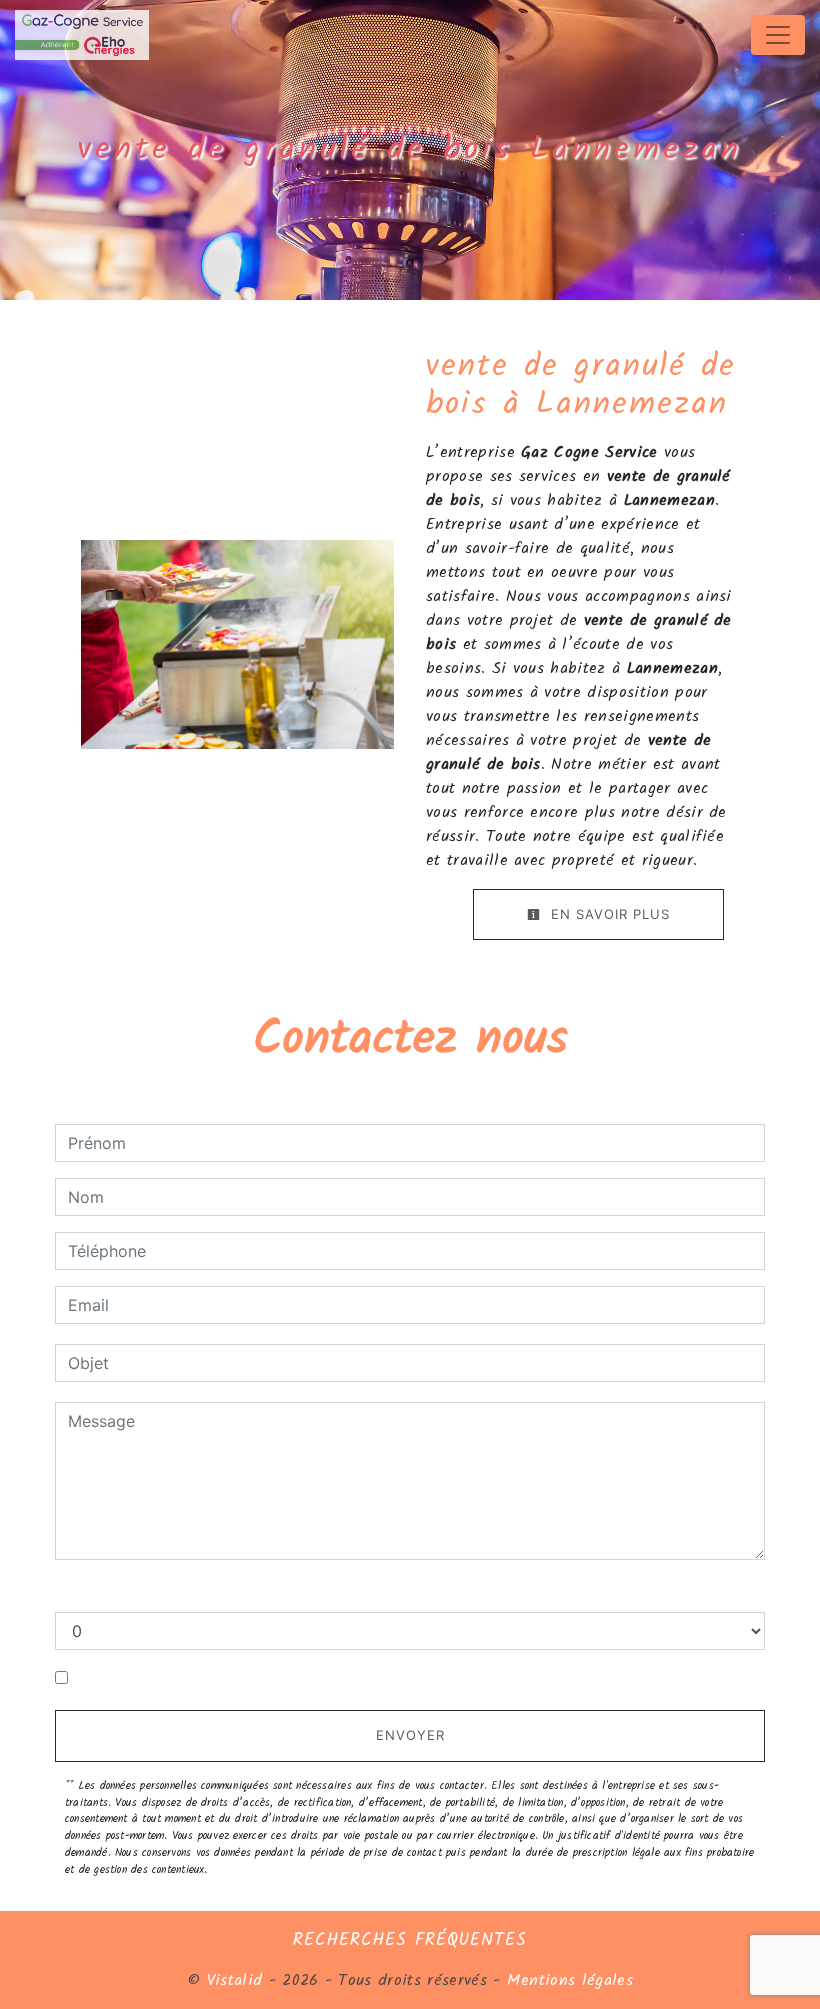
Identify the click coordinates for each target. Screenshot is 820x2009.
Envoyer (410, 1735)
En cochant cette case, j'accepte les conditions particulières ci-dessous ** (357, 1678)
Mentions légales (567, 1980)
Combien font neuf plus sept (163, 1592)
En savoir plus (608, 914)
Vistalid (235, 1980)
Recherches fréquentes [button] (410, 1940)
